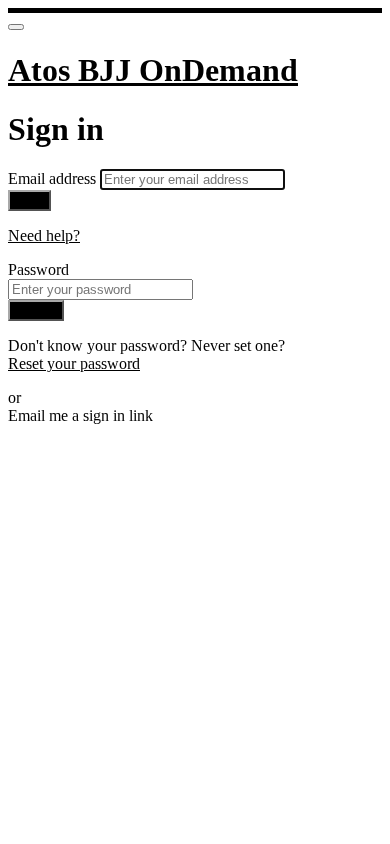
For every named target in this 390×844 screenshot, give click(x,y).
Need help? (44, 235)
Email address (54, 178)
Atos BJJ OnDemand (153, 70)
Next (29, 200)
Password (38, 269)
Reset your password (74, 363)
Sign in (36, 310)
